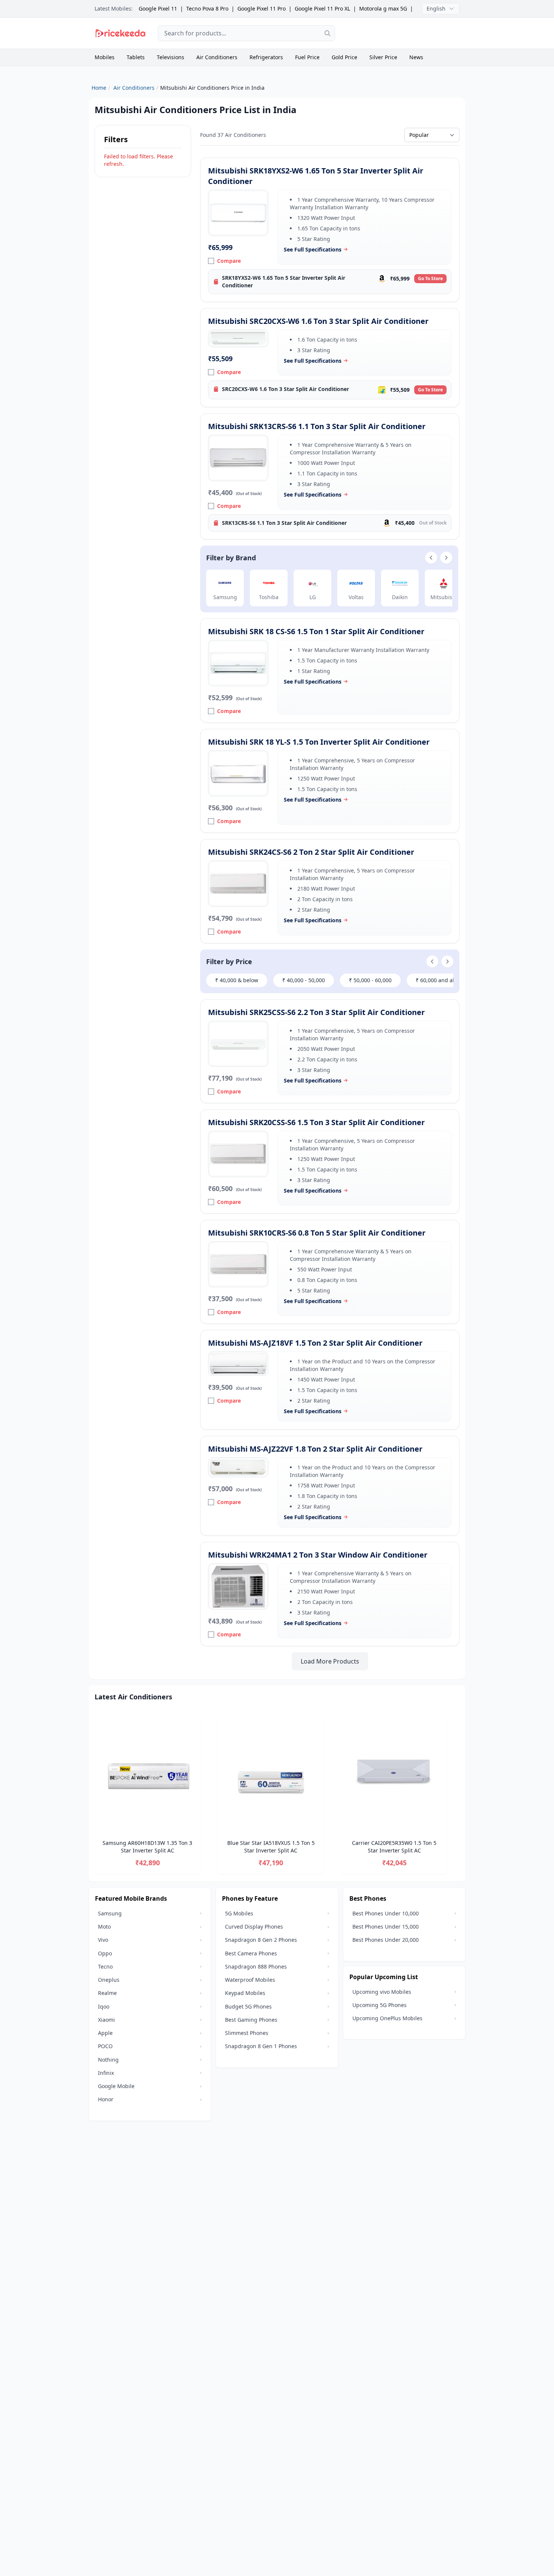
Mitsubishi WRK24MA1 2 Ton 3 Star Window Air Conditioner (318, 1555)
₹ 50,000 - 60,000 (370, 980)
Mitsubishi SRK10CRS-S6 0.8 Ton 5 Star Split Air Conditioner (317, 1233)
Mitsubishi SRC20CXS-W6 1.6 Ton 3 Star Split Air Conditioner (318, 321)
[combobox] (246, 33)
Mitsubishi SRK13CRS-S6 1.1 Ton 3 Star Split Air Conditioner (317, 426)
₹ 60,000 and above (440, 980)
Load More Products (330, 1661)
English (436, 8)
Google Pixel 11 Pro (262, 8)
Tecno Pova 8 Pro (207, 8)
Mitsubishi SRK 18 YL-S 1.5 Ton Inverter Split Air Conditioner (319, 742)
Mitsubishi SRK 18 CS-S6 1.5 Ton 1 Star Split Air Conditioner (316, 631)
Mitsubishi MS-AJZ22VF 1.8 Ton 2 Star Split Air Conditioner (315, 1449)
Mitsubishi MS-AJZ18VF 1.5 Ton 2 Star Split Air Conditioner (315, 1343)
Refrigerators (266, 57)
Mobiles (105, 57)
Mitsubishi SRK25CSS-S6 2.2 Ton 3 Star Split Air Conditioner (316, 1012)
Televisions (171, 57)
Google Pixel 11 (158, 8)
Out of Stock (433, 523)
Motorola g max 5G (383, 8)
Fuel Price (307, 57)
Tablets (136, 57)
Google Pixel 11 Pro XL (322, 8)
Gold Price (344, 57)
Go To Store (430, 278)
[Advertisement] (403, 33)
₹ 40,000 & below (237, 980)
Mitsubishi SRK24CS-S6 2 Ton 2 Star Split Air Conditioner (311, 852)
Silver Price (383, 57)
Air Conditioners (217, 57)
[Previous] (95, 1795)
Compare (229, 261)
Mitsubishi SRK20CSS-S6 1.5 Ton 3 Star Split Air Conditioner (316, 1122)
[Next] (459, 1795)
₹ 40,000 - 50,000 (304, 980)
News (416, 57)
